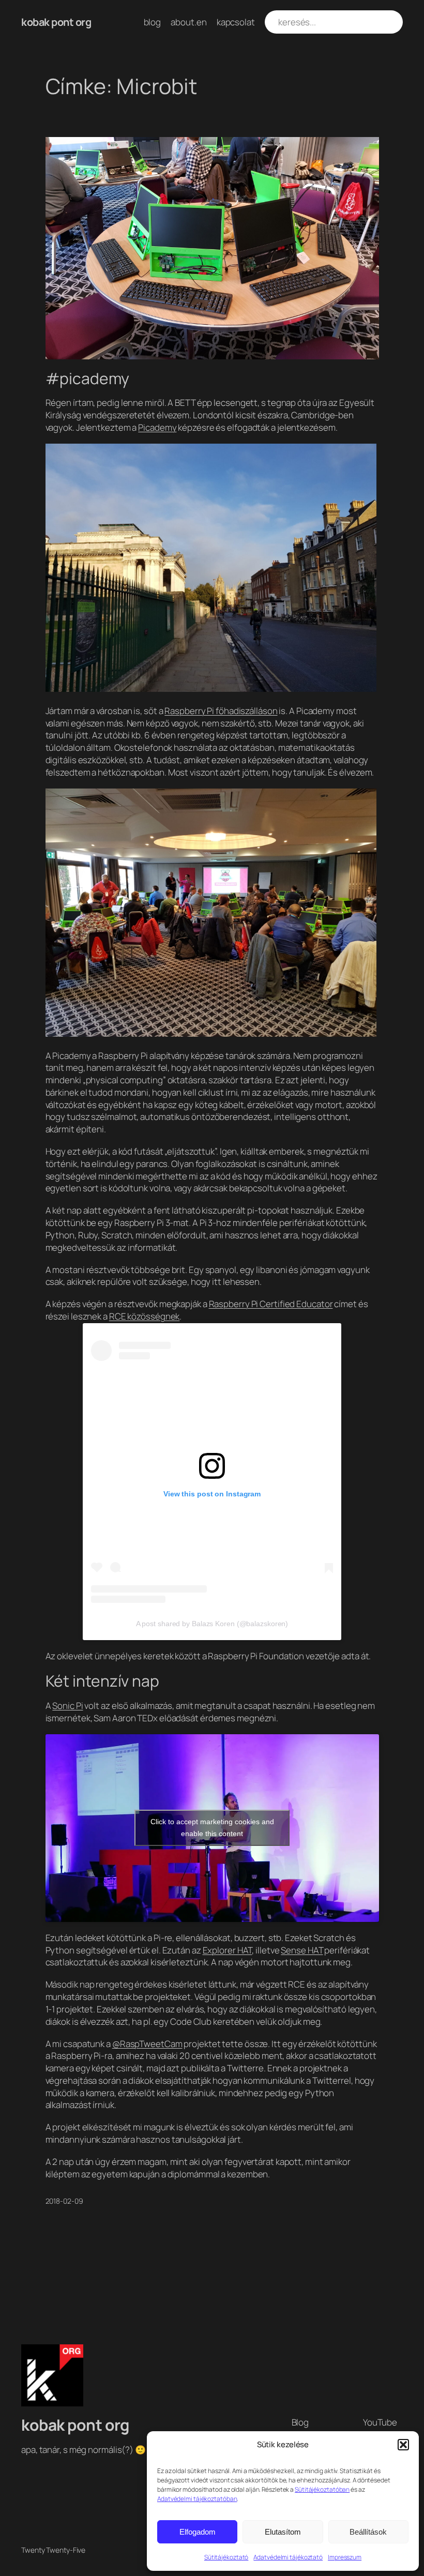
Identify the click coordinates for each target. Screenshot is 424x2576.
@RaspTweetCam (147, 2044)
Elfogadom (198, 2532)
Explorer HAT (228, 1950)
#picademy (87, 378)
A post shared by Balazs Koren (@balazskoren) (212, 1624)
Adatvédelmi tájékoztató (288, 2557)
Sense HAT (302, 1950)
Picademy (157, 427)
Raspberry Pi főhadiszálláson (221, 711)
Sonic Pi (67, 1706)
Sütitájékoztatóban (322, 2489)
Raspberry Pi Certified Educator (271, 1304)
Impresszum (345, 2557)
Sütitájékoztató (226, 2557)
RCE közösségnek (145, 1316)
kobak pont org (56, 22)
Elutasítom (283, 2532)
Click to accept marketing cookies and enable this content (212, 1828)
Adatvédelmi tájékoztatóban (197, 2499)
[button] (403, 2445)
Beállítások (368, 2532)
